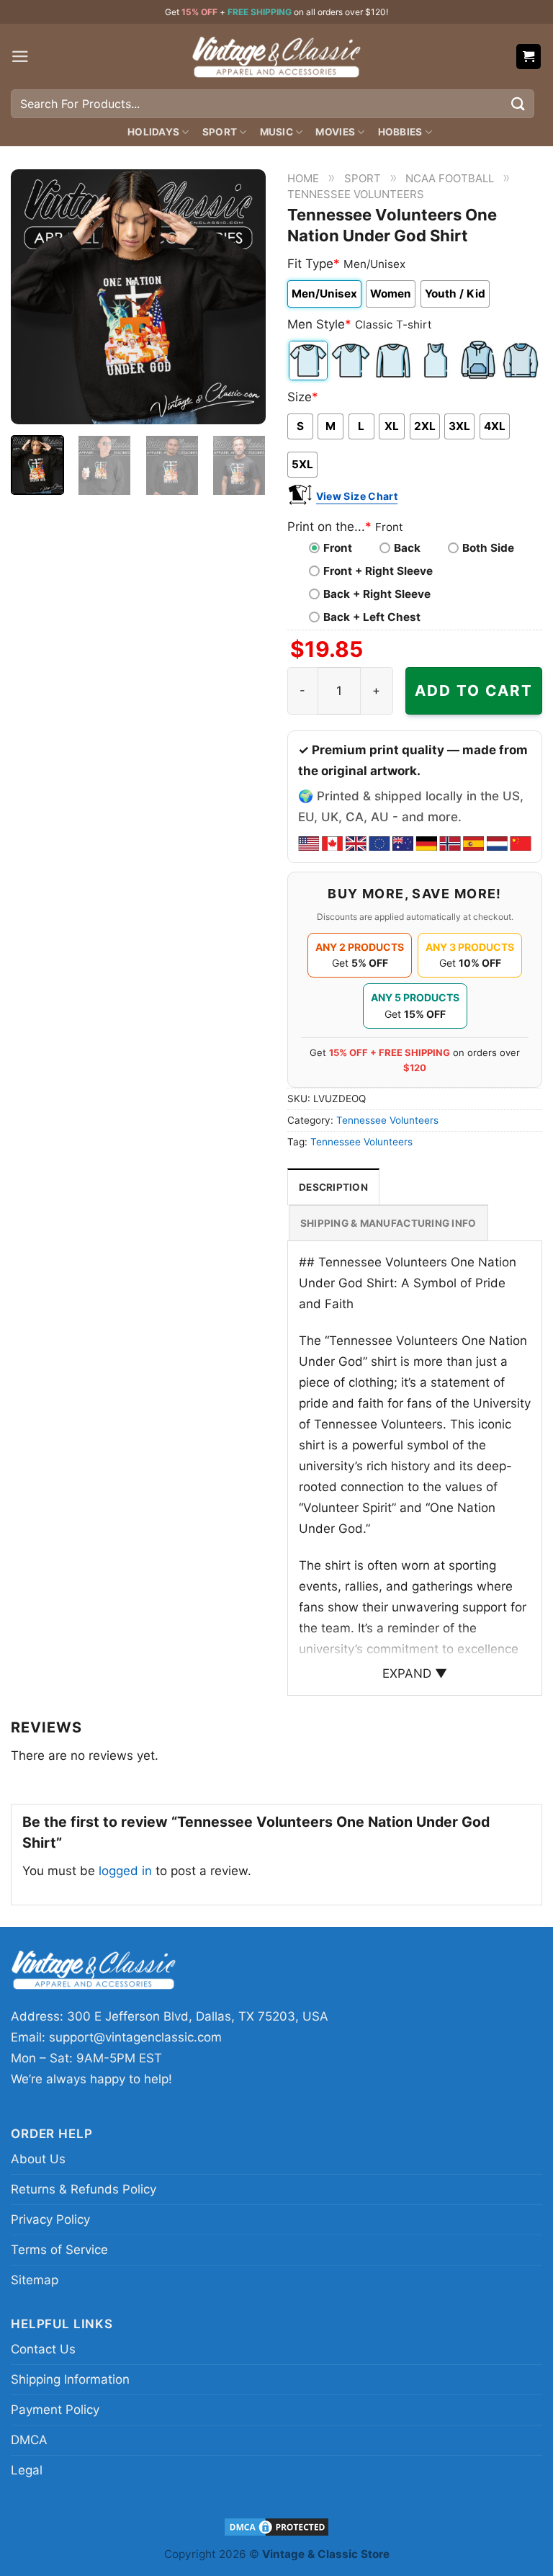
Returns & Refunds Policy (84, 2189)
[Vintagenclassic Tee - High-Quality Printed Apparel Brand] (276, 56)
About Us (38, 2159)
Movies (335, 132)
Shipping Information (70, 2379)
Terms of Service (59, 2250)
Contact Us (43, 2349)
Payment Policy (55, 2410)
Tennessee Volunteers (356, 194)
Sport (220, 132)
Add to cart (474, 690)
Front (338, 548)
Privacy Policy (50, 2219)
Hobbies (400, 132)
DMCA (29, 2440)
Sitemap (35, 2280)
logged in (125, 1871)
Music (276, 132)
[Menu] (20, 57)
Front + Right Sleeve (378, 571)
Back (407, 548)
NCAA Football (450, 178)
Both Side (488, 548)
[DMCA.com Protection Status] (276, 2527)
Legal (27, 2470)
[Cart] (529, 57)
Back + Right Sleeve (377, 594)
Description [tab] (333, 1187)
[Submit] (518, 103)
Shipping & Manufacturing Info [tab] (388, 1223)
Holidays (153, 132)
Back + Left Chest (372, 617)
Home (303, 178)
